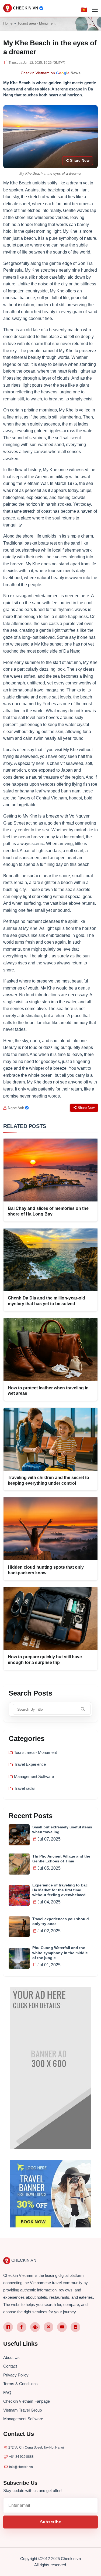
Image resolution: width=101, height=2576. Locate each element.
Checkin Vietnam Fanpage (27, 2401)
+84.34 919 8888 (21, 2457)
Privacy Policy (16, 2375)
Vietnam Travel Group (22, 2410)
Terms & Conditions (20, 2384)
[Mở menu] (95, 10)
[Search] (83, 1709)
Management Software (34, 1776)
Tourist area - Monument (36, 23)
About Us (11, 2357)
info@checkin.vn (21, 2467)
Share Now (80, 161)
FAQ (7, 2393)
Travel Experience (30, 1764)
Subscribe (51, 2522)
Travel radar (25, 1788)
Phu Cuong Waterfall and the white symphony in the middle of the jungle (60, 1953)
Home (8, 23)
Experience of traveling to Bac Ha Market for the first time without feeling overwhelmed (60, 1890)
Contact (10, 2366)
